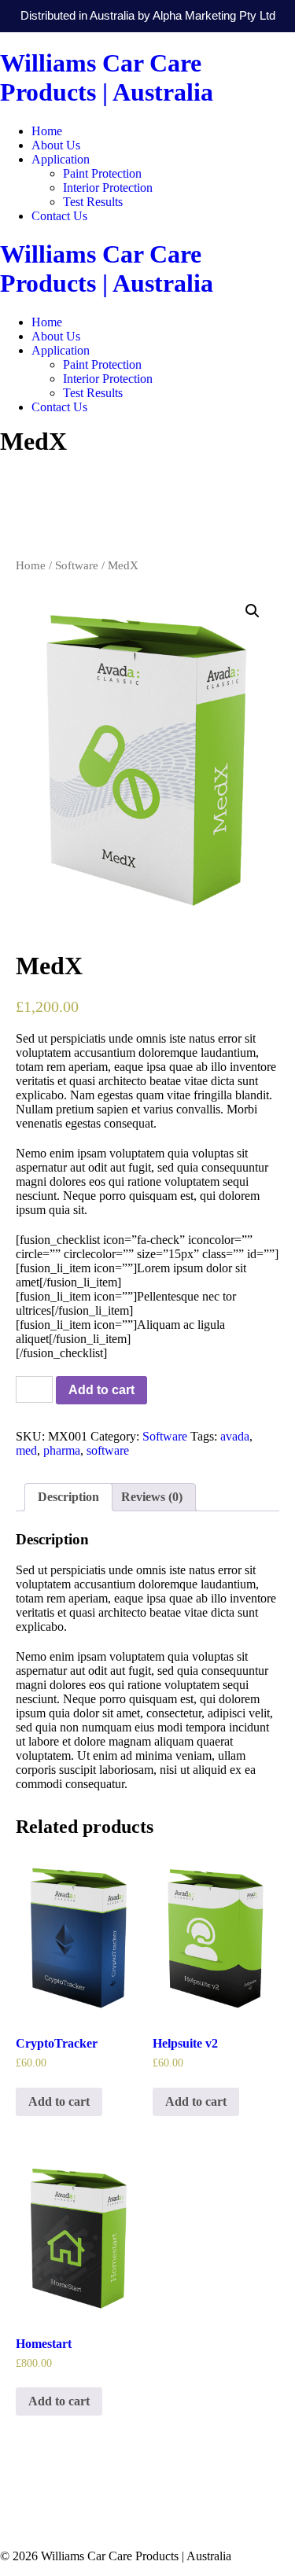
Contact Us (59, 216)
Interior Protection (108, 188)
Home (47, 131)
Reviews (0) (152, 1497)
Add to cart (101, 1390)
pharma (62, 1450)
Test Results (93, 202)
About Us (56, 145)
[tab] (68, 1497)
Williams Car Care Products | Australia (107, 77)
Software (77, 565)
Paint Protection (102, 173)
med (26, 1450)
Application (61, 159)
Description (68, 1497)
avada (235, 1436)
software (108, 1450)
